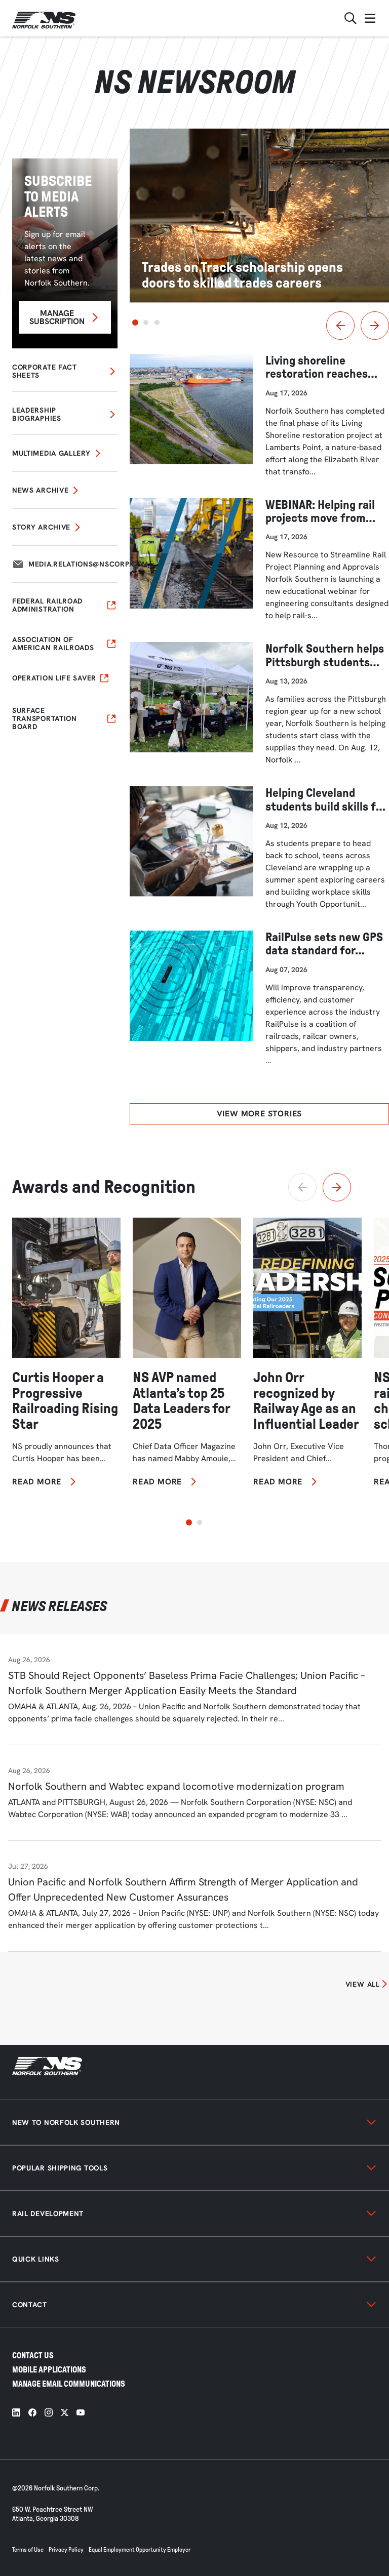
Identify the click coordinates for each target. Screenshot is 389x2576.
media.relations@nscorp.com (88, 564)
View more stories (260, 1114)
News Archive (40, 490)
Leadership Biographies (37, 414)
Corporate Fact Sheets (45, 371)
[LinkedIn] (16, 2412)
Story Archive (41, 527)
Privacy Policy (66, 2550)
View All (363, 1984)
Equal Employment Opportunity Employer (140, 2550)
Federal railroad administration (47, 605)
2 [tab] (146, 323)
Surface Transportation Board (45, 718)
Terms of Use (28, 2550)
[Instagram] (49, 2412)
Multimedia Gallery (51, 453)
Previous (340, 326)
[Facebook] (32, 2412)
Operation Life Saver (54, 678)
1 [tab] (135, 323)
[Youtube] (81, 2412)
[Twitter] (65, 2412)
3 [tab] (157, 323)
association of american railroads (53, 643)
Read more (37, 1482)
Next (375, 326)
